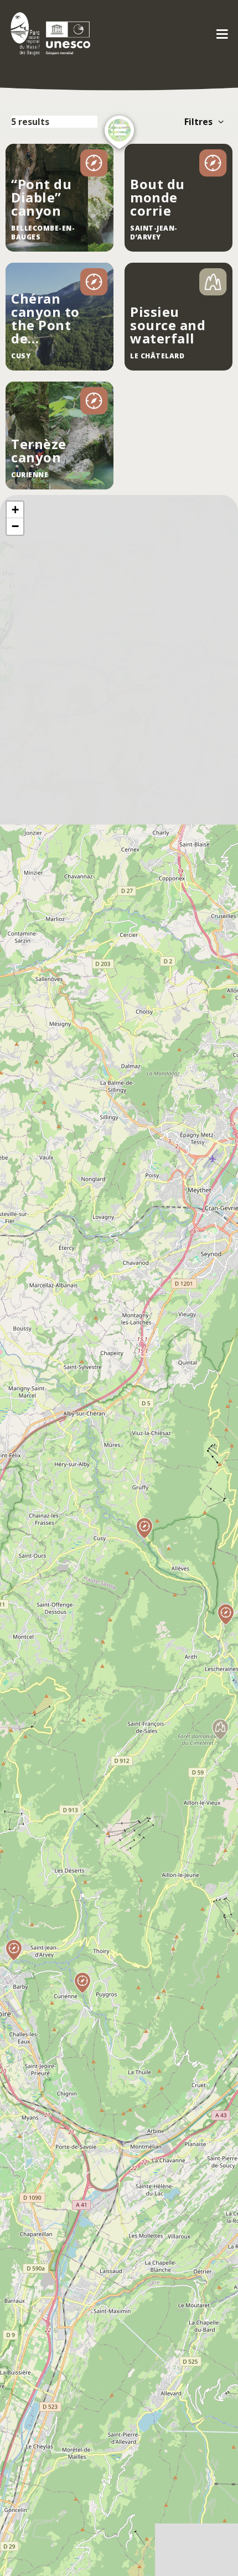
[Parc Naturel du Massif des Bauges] (48, 33)
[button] (225, 1625)
